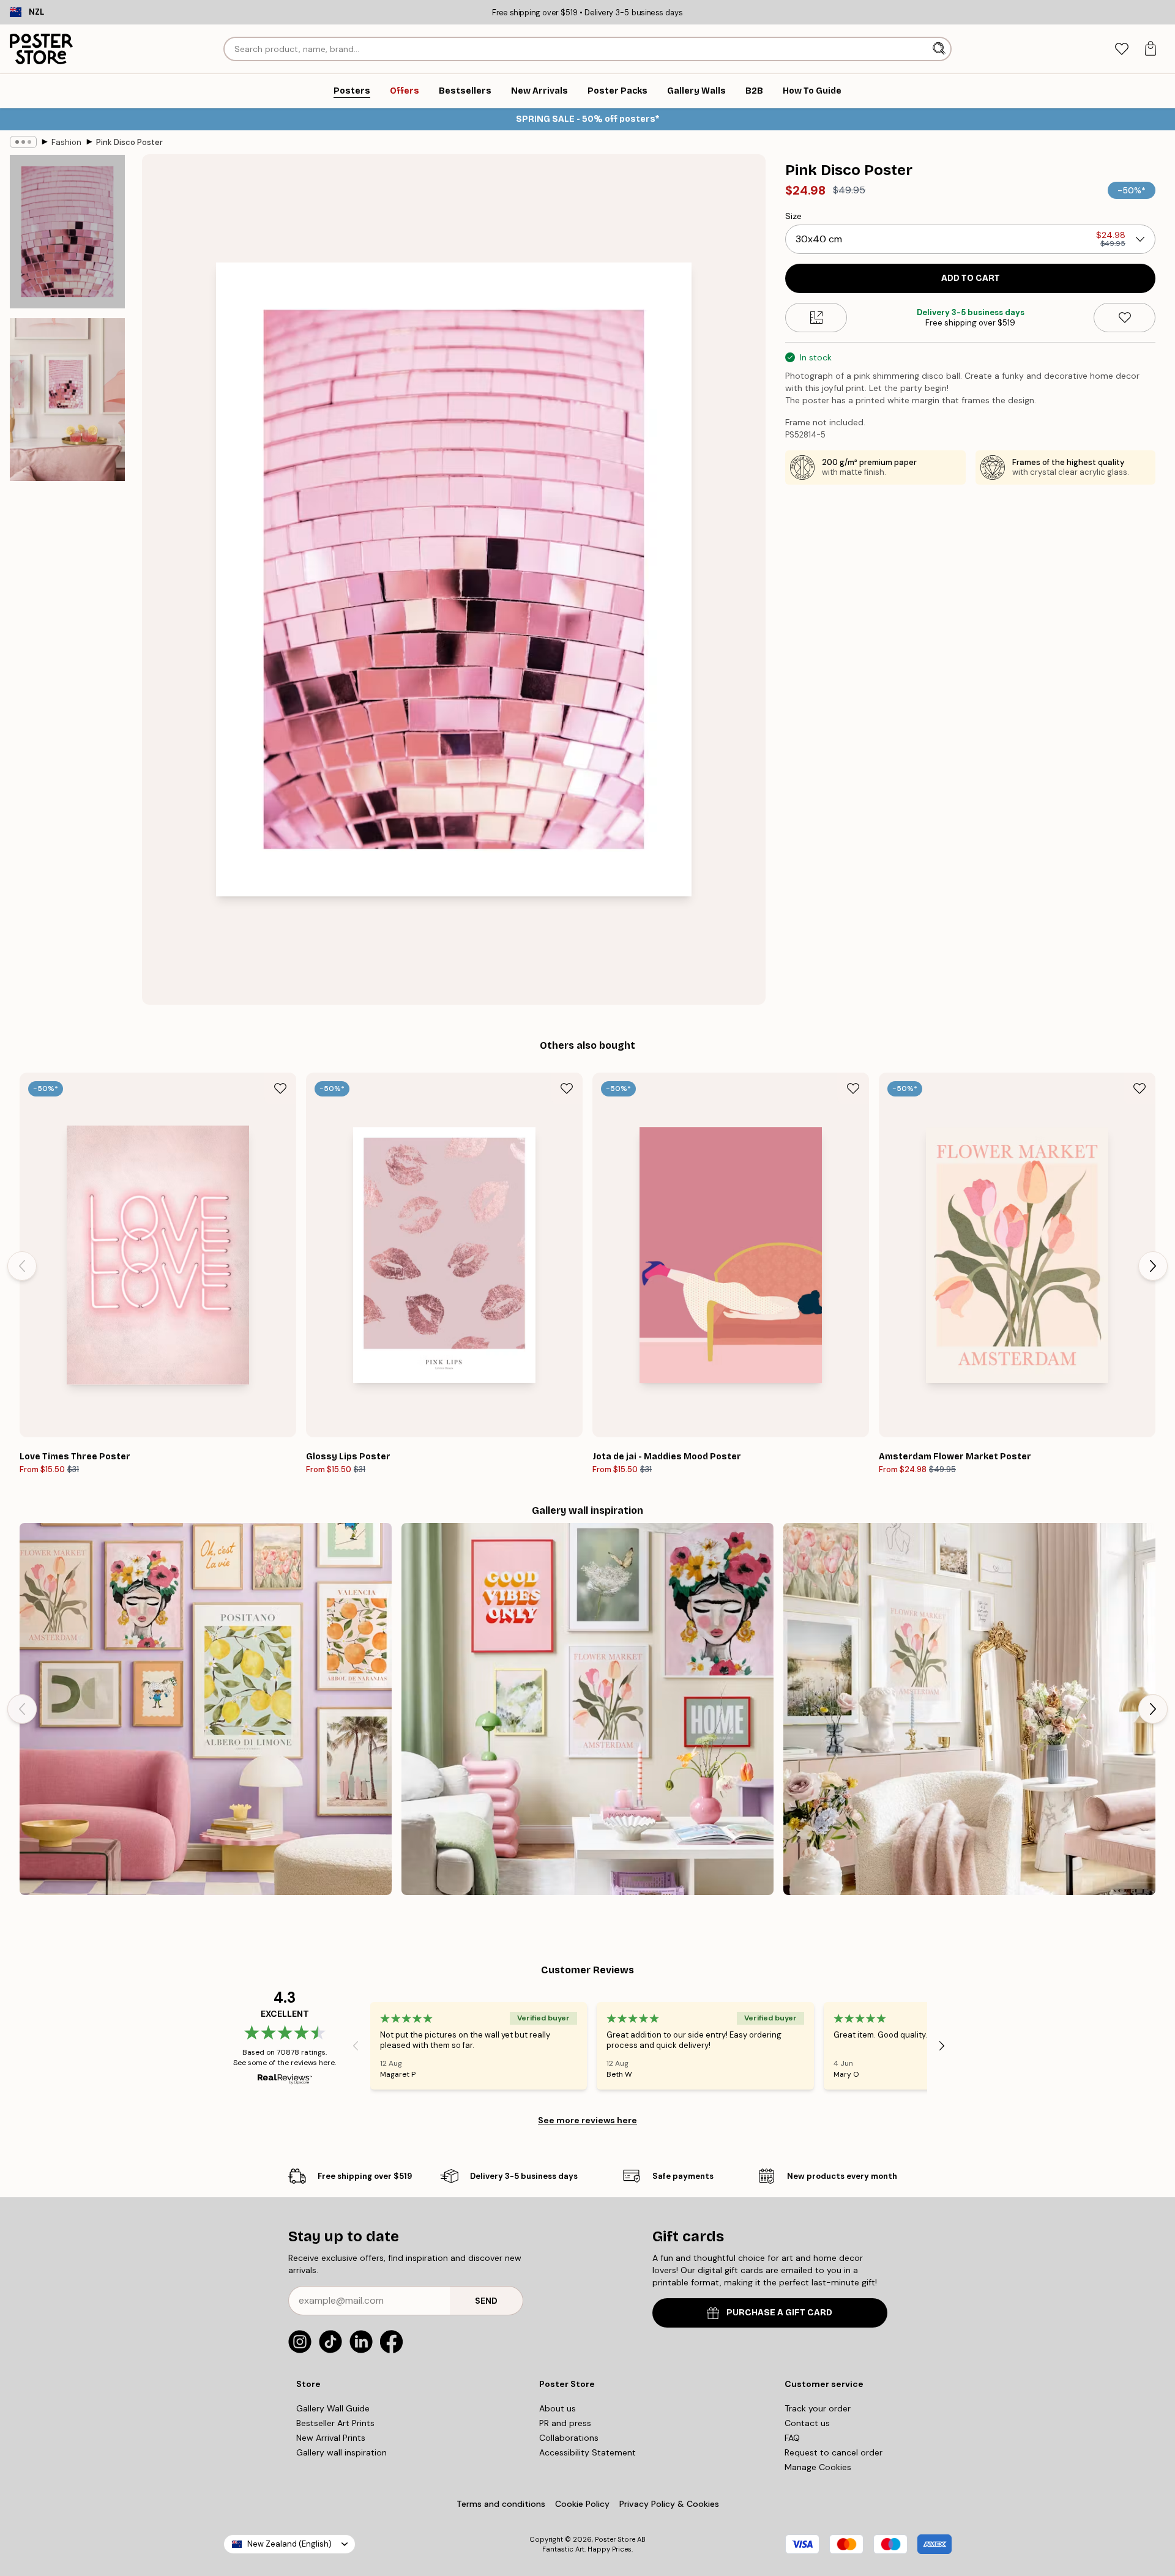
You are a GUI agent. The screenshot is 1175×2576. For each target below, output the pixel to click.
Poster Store (615, 2539)
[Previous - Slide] (22, 1266)
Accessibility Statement (587, 2452)
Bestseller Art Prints (335, 2423)
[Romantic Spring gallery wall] (969, 1709)
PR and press (565, 2423)
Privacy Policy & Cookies (669, 2504)
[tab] (1121, 49)
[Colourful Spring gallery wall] (587, 1709)
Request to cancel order (834, 2452)
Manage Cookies (818, 2467)
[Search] (940, 49)
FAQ (792, 2438)
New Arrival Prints (331, 2438)
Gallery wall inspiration (341, 2452)
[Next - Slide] (1153, 1266)
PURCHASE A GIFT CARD (779, 2313)
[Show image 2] (67, 400)
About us (558, 2408)
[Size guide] (816, 318)
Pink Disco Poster (129, 142)
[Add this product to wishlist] (1125, 318)
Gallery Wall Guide (333, 2408)
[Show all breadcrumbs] (23, 142)
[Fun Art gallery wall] (206, 1709)
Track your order (818, 2408)
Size (793, 216)
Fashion (66, 142)
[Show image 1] (67, 232)
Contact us (807, 2423)
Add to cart (971, 278)
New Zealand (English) (289, 2544)
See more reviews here (587, 2120)
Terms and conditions (501, 2504)
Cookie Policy (582, 2504)
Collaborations (569, 2438)
